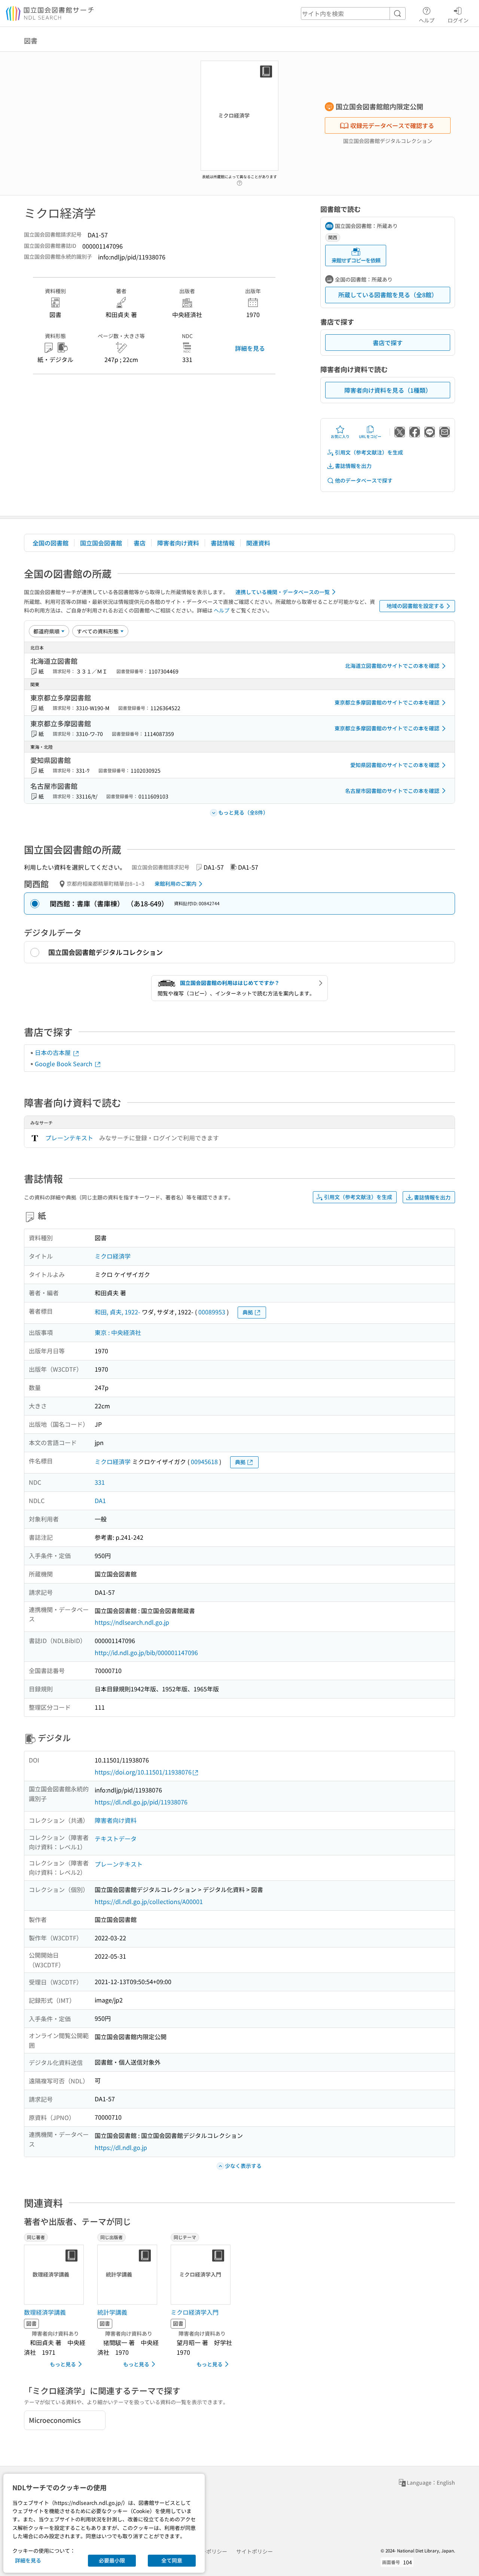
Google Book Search (64, 1064)
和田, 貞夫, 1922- (118, 1312)
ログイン (458, 20)
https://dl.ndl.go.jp (121, 2147)
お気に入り (340, 436)
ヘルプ (427, 20)
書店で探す (388, 343)
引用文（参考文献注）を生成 (369, 452)
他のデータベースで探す (364, 480)
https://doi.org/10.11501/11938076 (143, 1772)
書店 (140, 543)
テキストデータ (116, 1839)
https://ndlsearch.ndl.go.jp (132, 1622)
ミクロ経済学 (113, 1256)
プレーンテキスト (69, 1138)
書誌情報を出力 (353, 466)
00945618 (204, 1462)
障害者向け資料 (178, 543)
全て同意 (172, 2560)
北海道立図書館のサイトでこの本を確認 (392, 666)
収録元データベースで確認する (392, 125)
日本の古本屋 (54, 1052)
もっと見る (63, 2364)
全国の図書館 (51, 543)
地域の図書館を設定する (415, 606)
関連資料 (258, 543)
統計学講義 (112, 2312)
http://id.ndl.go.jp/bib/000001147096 (146, 1652)
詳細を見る (250, 348)
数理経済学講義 (45, 2312)
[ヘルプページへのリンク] (239, 181)
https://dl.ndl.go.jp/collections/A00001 (149, 1901)
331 (100, 1482)
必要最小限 (112, 2560)
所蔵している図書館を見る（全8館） (388, 295)
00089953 (212, 1312)
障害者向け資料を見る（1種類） (388, 390)
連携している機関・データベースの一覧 (283, 592)
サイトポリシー (254, 2551)
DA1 (100, 1500)
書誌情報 (223, 543)
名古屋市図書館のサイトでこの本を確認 (392, 791)
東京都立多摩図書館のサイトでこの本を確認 (387, 702)
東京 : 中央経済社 (118, 1332)
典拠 (248, 1312)
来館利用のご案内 (176, 883)
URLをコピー (370, 436)
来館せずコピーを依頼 (356, 260)
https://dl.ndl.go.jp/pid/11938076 (141, 1802)
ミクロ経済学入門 (195, 2312)
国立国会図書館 (101, 543)
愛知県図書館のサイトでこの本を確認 (395, 765)
